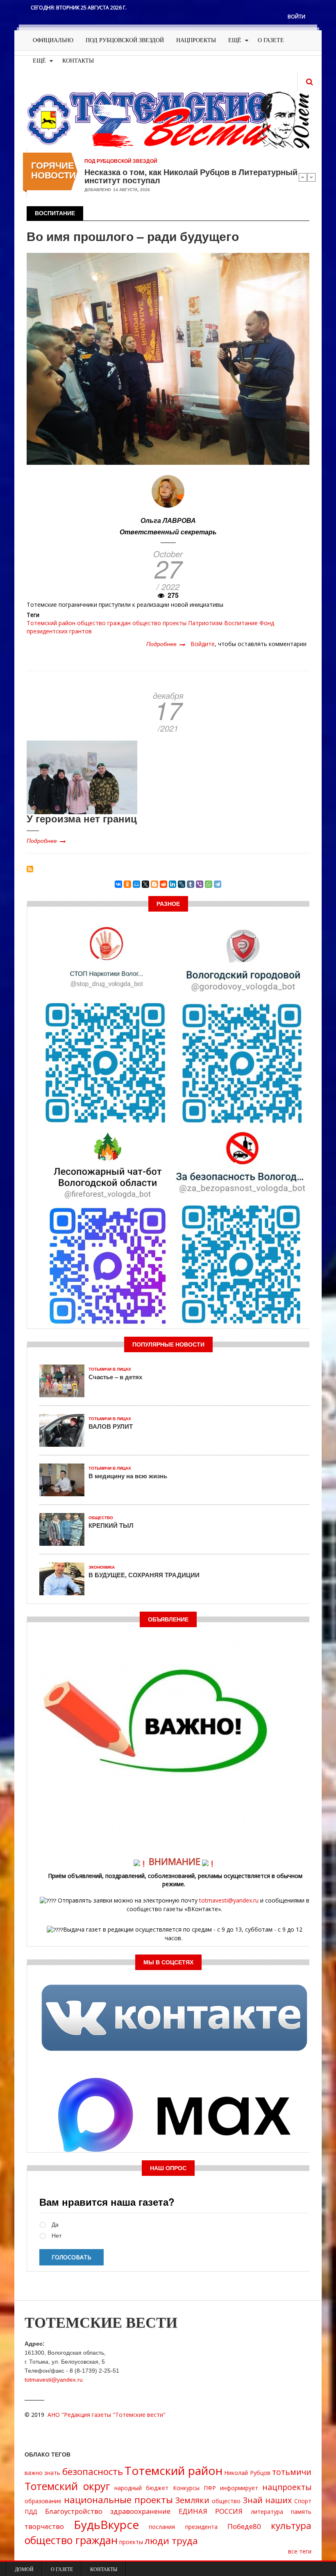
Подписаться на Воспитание (30, 869)
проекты (175, 623)
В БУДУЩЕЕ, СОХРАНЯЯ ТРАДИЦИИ (144, 1575)
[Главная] (168, 119)
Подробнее (166, 644)
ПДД (31, 2512)
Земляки (192, 2500)
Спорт (303, 2501)
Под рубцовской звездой (125, 40)
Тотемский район (51, 623)
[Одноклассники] (127, 884)
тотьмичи (292, 2472)
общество (147, 623)
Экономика (102, 1567)
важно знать (42, 2473)
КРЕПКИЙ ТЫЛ (111, 1525)
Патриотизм (205, 623)
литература (267, 2512)
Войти (296, 17)
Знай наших (268, 2500)
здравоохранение (140, 2511)
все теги (300, 2551)
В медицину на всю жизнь (128, 1476)
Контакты (78, 61)
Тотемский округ (67, 2486)
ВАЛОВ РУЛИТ (111, 1426)
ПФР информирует (231, 2488)
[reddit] (163, 884)
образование (43, 2501)
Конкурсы (186, 2488)
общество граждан (104, 623)
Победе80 (244, 2526)
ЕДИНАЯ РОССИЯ (211, 2511)
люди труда (171, 2541)
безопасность (93, 2471)
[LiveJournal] (182, 884)
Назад (303, 177)
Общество (101, 1518)
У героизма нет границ (82, 818)
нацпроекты (287, 2487)
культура (291, 2525)
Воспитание (241, 623)
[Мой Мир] (136, 884)
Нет (57, 2236)
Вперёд (311, 177)
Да (55, 2225)
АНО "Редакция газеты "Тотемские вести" (107, 2415)
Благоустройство (74, 2511)
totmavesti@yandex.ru (229, 1900)
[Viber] (200, 884)
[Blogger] (154, 884)
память (301, 2512)
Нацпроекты (196, 40)
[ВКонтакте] (118, 884)
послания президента (183, 2527)
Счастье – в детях (115, 1377)
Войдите (203, 644)
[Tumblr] (191, 884)
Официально (53, 40)
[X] (145, 884)
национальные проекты (119, 2500)
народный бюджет (141, 2488)
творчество (44, 2526)
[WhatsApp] (209, 884)
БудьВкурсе (106, 2524)
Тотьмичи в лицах (110, 1369)
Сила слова (108, 172)
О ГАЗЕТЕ (271, 40)
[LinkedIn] (173, 884)
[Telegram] (218, 884)
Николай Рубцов (247, 2473)
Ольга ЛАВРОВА (168, 520)
